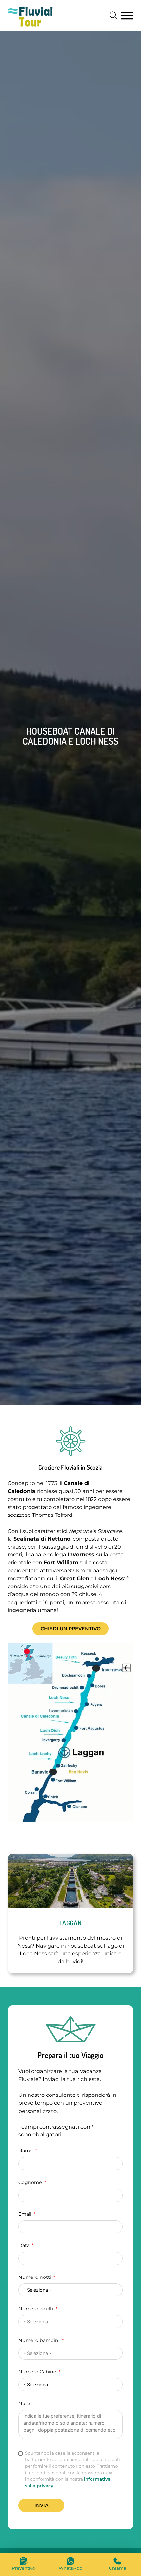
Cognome (30, 2182)
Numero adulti (36, 2309)
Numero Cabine (37, 2372)
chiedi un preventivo (71, 1629)
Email (25, 2214)
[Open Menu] (127, 16)
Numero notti (35, 2277)
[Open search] (114, 16)
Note (24, 2403)
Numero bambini (39, 2340)
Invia (41, 2505)
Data (24, 2245)
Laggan (71, 1923)
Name (26, 2151)
